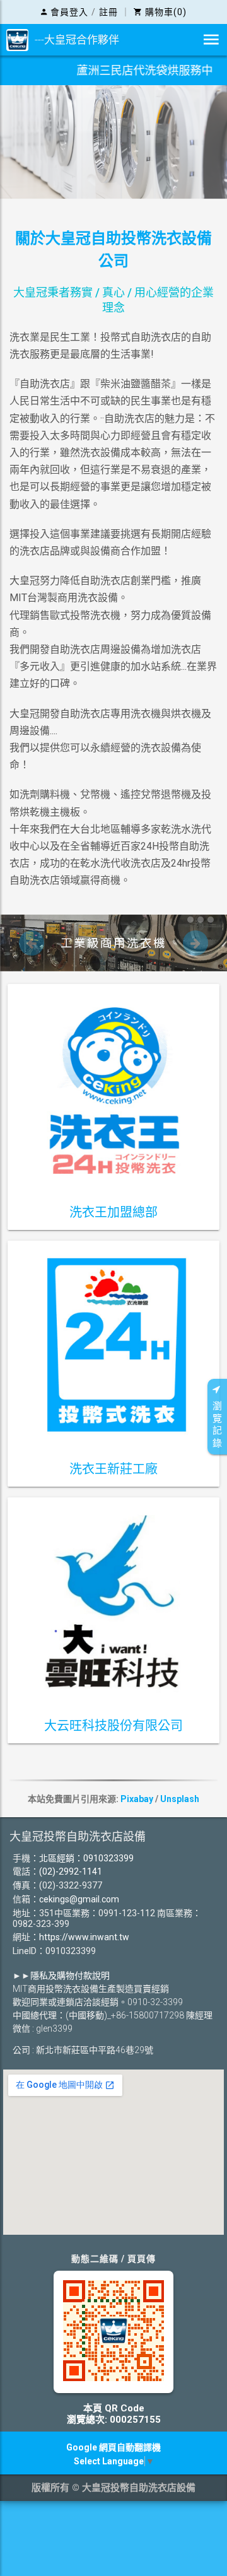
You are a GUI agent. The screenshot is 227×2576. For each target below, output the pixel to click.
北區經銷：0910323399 (86, 1858)
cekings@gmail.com (79, 1899)
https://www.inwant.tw (84, 1937)
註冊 (108, 12)
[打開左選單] (211, 40)
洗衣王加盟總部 (113, 1212)
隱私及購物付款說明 (70, 1976)
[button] (32, 943)
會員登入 (69, 12)
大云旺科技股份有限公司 (113, 1726)
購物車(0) (166, 12)
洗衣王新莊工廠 (113, 1469)
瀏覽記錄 (217, 1425)
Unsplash (180, 1799)
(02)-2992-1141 (71, 1871)
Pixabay (137, 1799)
